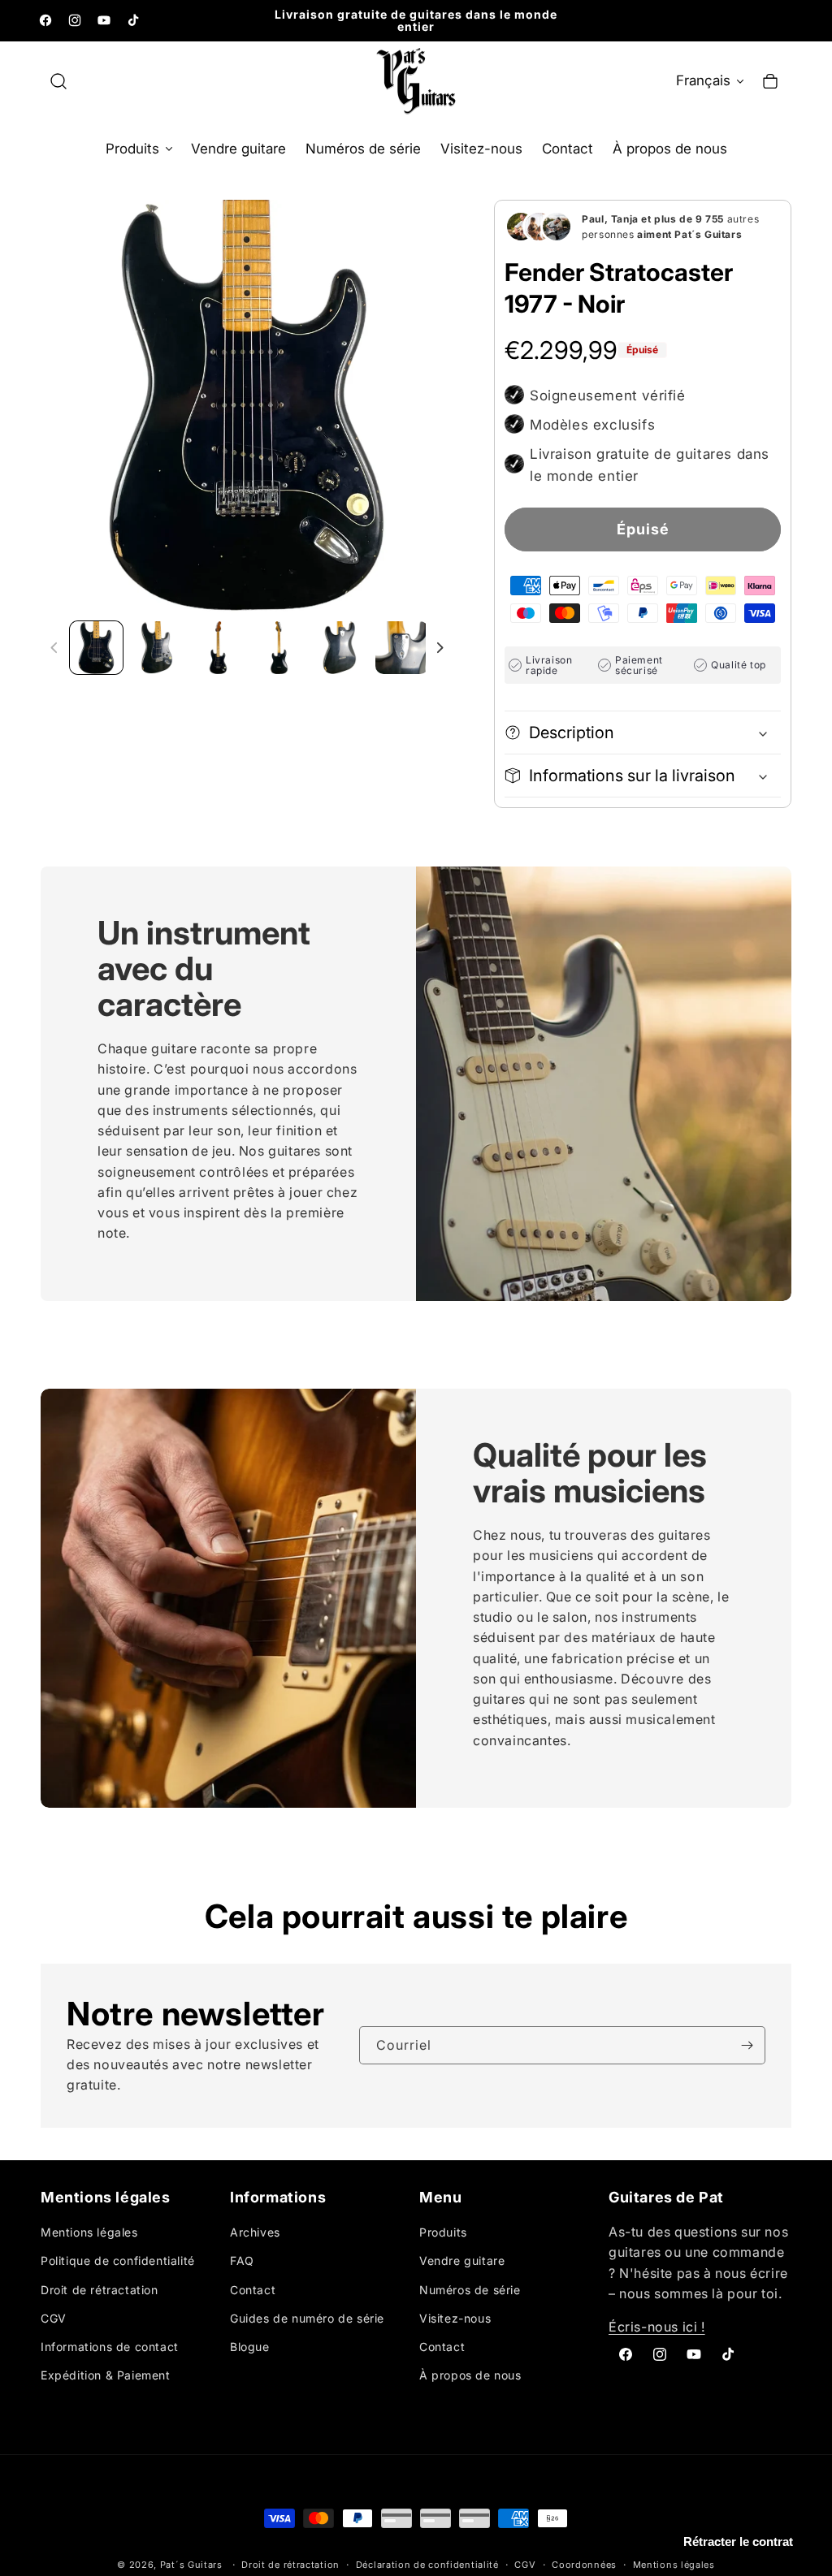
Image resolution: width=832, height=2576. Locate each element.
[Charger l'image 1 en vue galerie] (96, 648)
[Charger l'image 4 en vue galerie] (279, 648)
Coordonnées (584, 2565)
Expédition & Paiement (106, 2375)
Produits (443, 2232)
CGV (54, 2318)
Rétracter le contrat (738, 2541)
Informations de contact (110, 2347)
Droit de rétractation (100, 2290)
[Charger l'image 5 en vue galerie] (340, 648)
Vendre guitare (462, 2260)
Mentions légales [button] (106, 2198)
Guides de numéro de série (307, 2318)
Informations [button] (278, 2198)
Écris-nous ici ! (657, 2327)
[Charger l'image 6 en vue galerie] (402, 648)
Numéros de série (470, 2290)
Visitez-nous (455, 2318)
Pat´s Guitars (191, 2565)
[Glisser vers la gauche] (54, 648)
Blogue (250, 2347)
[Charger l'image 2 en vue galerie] (157, 648)
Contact (253, 2290)
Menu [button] (440, 2198)
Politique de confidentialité (118, 2260)
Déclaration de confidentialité (427, 2565)
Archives (255, 2232)
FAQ (242, 2260)
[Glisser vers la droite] (440, 648)
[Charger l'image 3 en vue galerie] (218, 648)
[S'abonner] (747, 2045)
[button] (58, 81)
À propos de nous (470, 2375)
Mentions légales (89, 2232)
